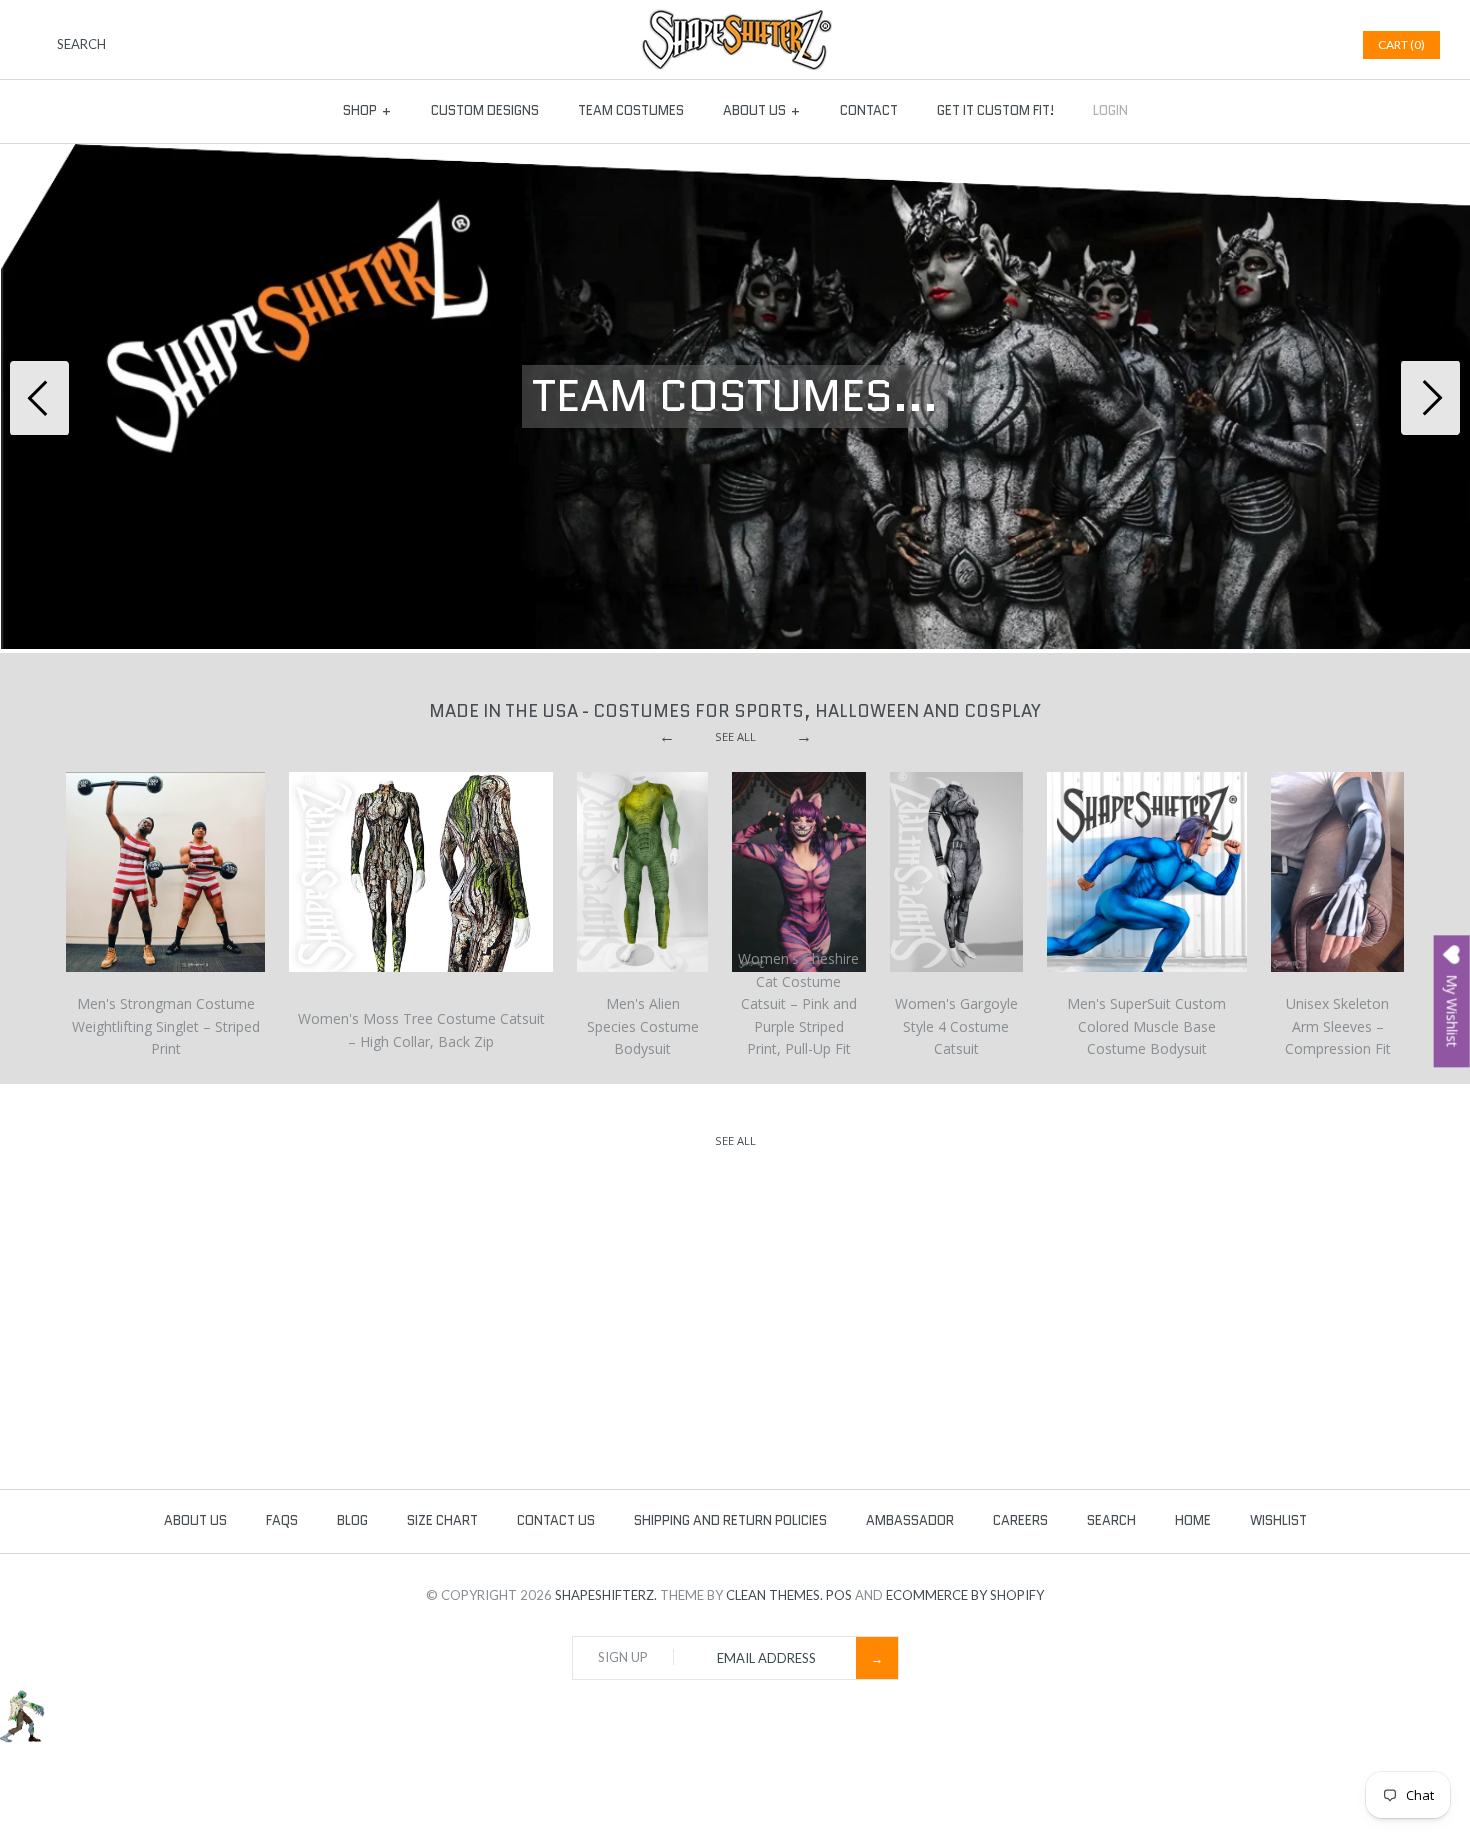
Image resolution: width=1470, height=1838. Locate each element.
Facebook (1244, 45)
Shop (367, 110)
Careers (1020, 1520)
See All (735, 736)
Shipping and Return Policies (730, 1520)
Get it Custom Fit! (995, 110)
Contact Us (556, 1520)
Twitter (1269, 45)
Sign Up (623, 1657)
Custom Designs (485, 110)
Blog (352, 1520)
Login (1110, 110)
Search (1111, 1520)
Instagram (1319, 45)
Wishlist (1278, 1520)
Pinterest (1294, 45)
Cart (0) (1401, 44)
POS (839, 1595)
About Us (762, 110)
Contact (869, 110)
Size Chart (442, 1520)
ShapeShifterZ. (606, 1595)
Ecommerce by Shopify (965, 1595)
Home (1193, 1520)
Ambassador (910, 1520)
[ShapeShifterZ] (735, 18)
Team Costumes (631, 110)
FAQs (282, 1520)
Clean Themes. (774, 1595)
